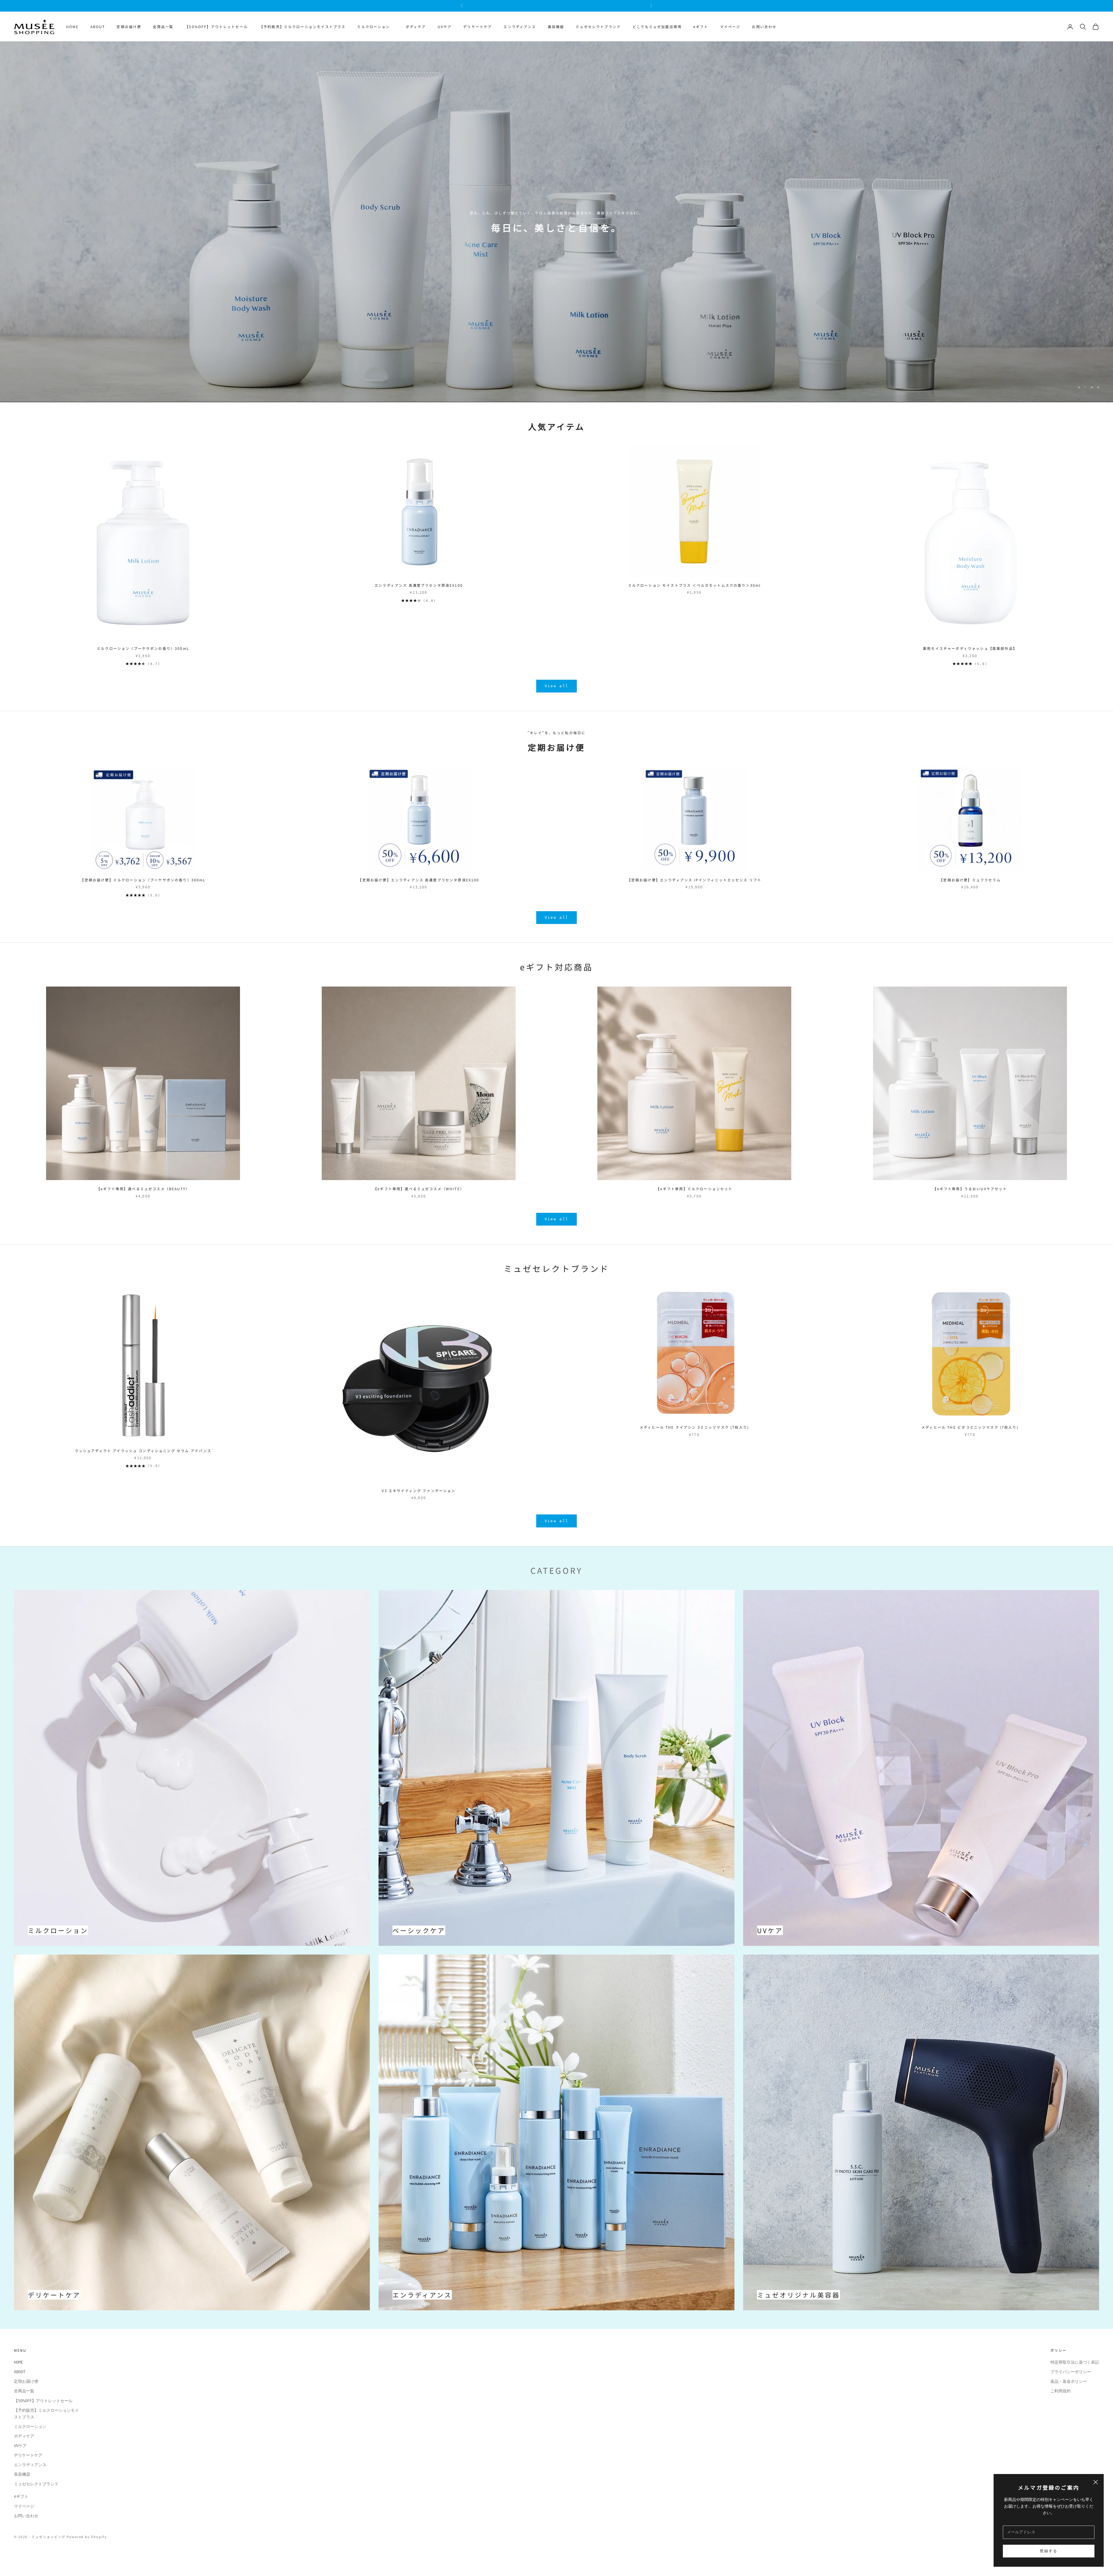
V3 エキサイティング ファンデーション (419, 1501)
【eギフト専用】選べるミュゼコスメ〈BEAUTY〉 (143, 1199)
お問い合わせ (764, 27)
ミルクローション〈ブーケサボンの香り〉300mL (143, 659)
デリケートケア (478, 27)
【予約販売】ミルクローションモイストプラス (302, 27)
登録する (1049, 2551)
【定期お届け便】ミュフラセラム (970, 890)
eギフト (701, 27)
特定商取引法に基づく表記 (1075, 2373)
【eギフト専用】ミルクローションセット (694, 1199)
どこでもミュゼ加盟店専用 (657, 27)
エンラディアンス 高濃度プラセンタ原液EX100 (419, 596)
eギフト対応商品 (556, 977)
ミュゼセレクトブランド (598, 27)
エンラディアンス (520, 27)
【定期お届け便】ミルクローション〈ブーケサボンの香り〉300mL (143, 890)
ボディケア (416, 27)
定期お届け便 (129, 27)
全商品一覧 (163, 27)
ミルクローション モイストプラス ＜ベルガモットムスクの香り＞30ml (694, 596)
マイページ (730, 27)
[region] (556, 227)
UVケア (445, 27)
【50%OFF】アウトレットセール (216, 27)
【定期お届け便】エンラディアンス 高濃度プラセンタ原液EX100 (419, 890)
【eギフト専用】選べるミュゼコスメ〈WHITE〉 (419, 1199)
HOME (72, 27)
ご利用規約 (1061, 2401)
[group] (556, 227)
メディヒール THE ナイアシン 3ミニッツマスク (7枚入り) (694, 1438)
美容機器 (556, 27)
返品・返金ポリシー (1069, 2392)
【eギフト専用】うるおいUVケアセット (970, 1199)
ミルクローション (375, 27)
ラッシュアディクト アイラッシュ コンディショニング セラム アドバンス (143, 1461)
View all (557, 696)
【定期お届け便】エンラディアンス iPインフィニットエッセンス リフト (694, 890)
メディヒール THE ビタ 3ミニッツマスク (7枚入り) (970, 1438)
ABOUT (98, 27)
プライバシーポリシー (1071, 2382)
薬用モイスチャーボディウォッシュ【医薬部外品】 (970, 659)
